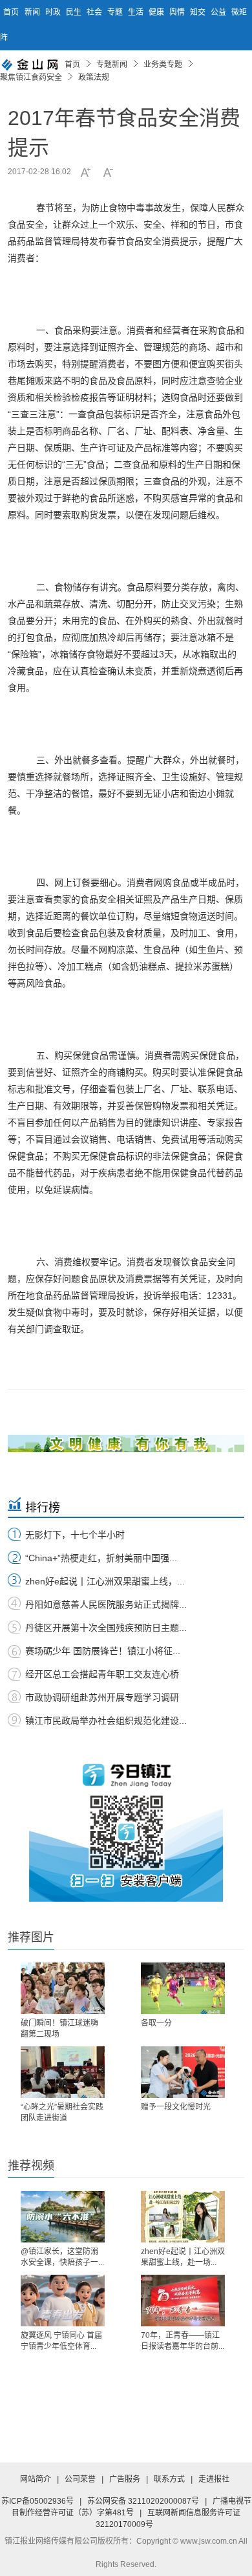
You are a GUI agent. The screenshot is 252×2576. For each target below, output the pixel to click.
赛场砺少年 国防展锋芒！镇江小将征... (103, 1651)
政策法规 (94, 77)
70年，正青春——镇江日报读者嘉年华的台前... (183, 2341)
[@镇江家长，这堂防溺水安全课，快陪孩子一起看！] (63, 2217)
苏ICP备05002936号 (37, 2501)
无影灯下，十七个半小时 (75, 1535)
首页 (11, 12)
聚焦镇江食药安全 (31, 77)
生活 (137, 12)
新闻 (33, 12)
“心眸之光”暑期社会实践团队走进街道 (62, 2112)
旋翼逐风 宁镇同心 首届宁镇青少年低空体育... (61, 2341)
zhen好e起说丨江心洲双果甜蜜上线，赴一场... (183, 2257)
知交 (199, 12)
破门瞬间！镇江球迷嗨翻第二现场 (59, 2029)
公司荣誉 (80, 2479)
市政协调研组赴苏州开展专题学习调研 (102, 1697)
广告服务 (125, 2479)
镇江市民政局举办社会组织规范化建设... (106, 1721)
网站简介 (36, 2479)
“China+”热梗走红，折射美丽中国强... (101, 1558)
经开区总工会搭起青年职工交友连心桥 (102, 1674)
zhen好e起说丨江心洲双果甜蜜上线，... (105, 1581)
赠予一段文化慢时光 (176, 2107)
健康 (157, 12)
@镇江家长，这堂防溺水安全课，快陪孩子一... (62, 2257)
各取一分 (156, 2023)
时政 (54, 12)
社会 (95, 12)
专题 (116, 12)
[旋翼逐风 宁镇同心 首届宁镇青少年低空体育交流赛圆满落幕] (63, 2301)
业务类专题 (163, 65)
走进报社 (214, 2479)
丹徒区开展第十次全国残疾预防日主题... (106, 1628)
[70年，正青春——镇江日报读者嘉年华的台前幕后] (183, 2301)
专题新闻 (112, 65)
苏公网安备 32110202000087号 (143, 2501)
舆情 (178, 12)
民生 (75, 12)
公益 (219, 12)
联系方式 (169, 2479)
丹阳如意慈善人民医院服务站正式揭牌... (106, 1604)
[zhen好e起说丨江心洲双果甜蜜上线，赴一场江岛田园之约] (183, 2217)
